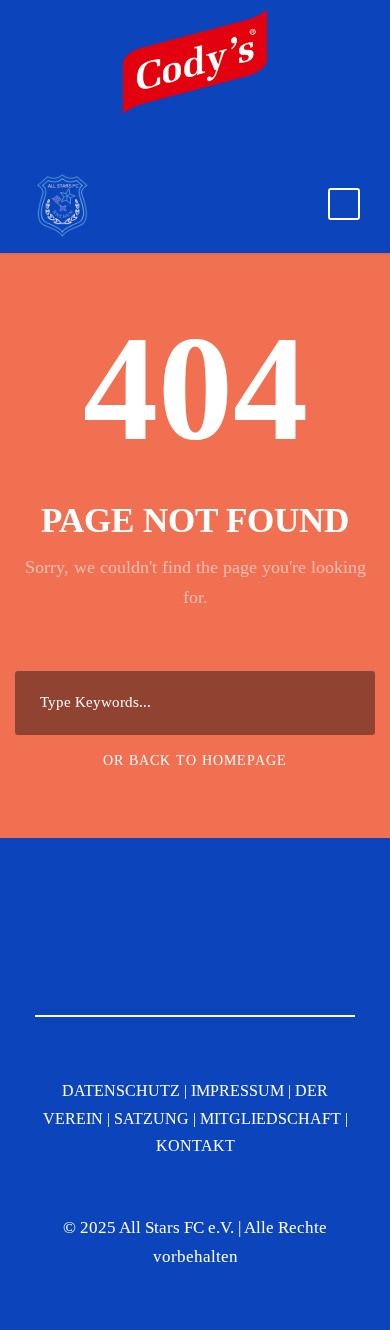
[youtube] (203, 143)
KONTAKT (195, 1145)
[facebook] (168, 143)
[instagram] (238, 143)
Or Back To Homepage (195, 760)
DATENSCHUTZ (121, 1090)
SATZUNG (151, 1118)
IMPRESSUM (237, 1090)
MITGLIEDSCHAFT (270, 1118)
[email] (133, 143)
